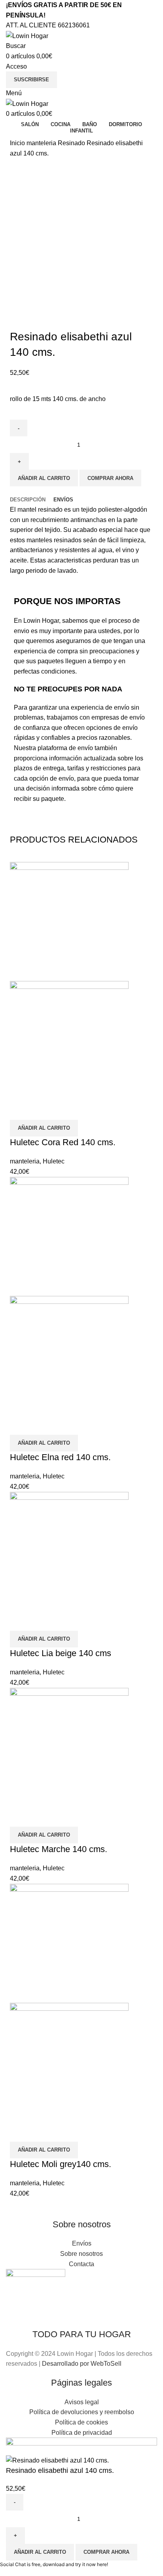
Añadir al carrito (44, 478)
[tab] (28, 500)
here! (102, 2564)
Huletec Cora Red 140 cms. (63, 1142)
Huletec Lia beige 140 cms (61, 1653)
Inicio (18, 143)
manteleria (42, 143)
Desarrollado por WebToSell (82, 2364)
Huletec (54, 1161)
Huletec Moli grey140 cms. (61, 2164)
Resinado (72, 143)
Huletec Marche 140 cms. (59, 1849)
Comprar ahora (110, 478)
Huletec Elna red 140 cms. (60, 1457)
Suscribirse (31, 80)
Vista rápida (20, 1110)
